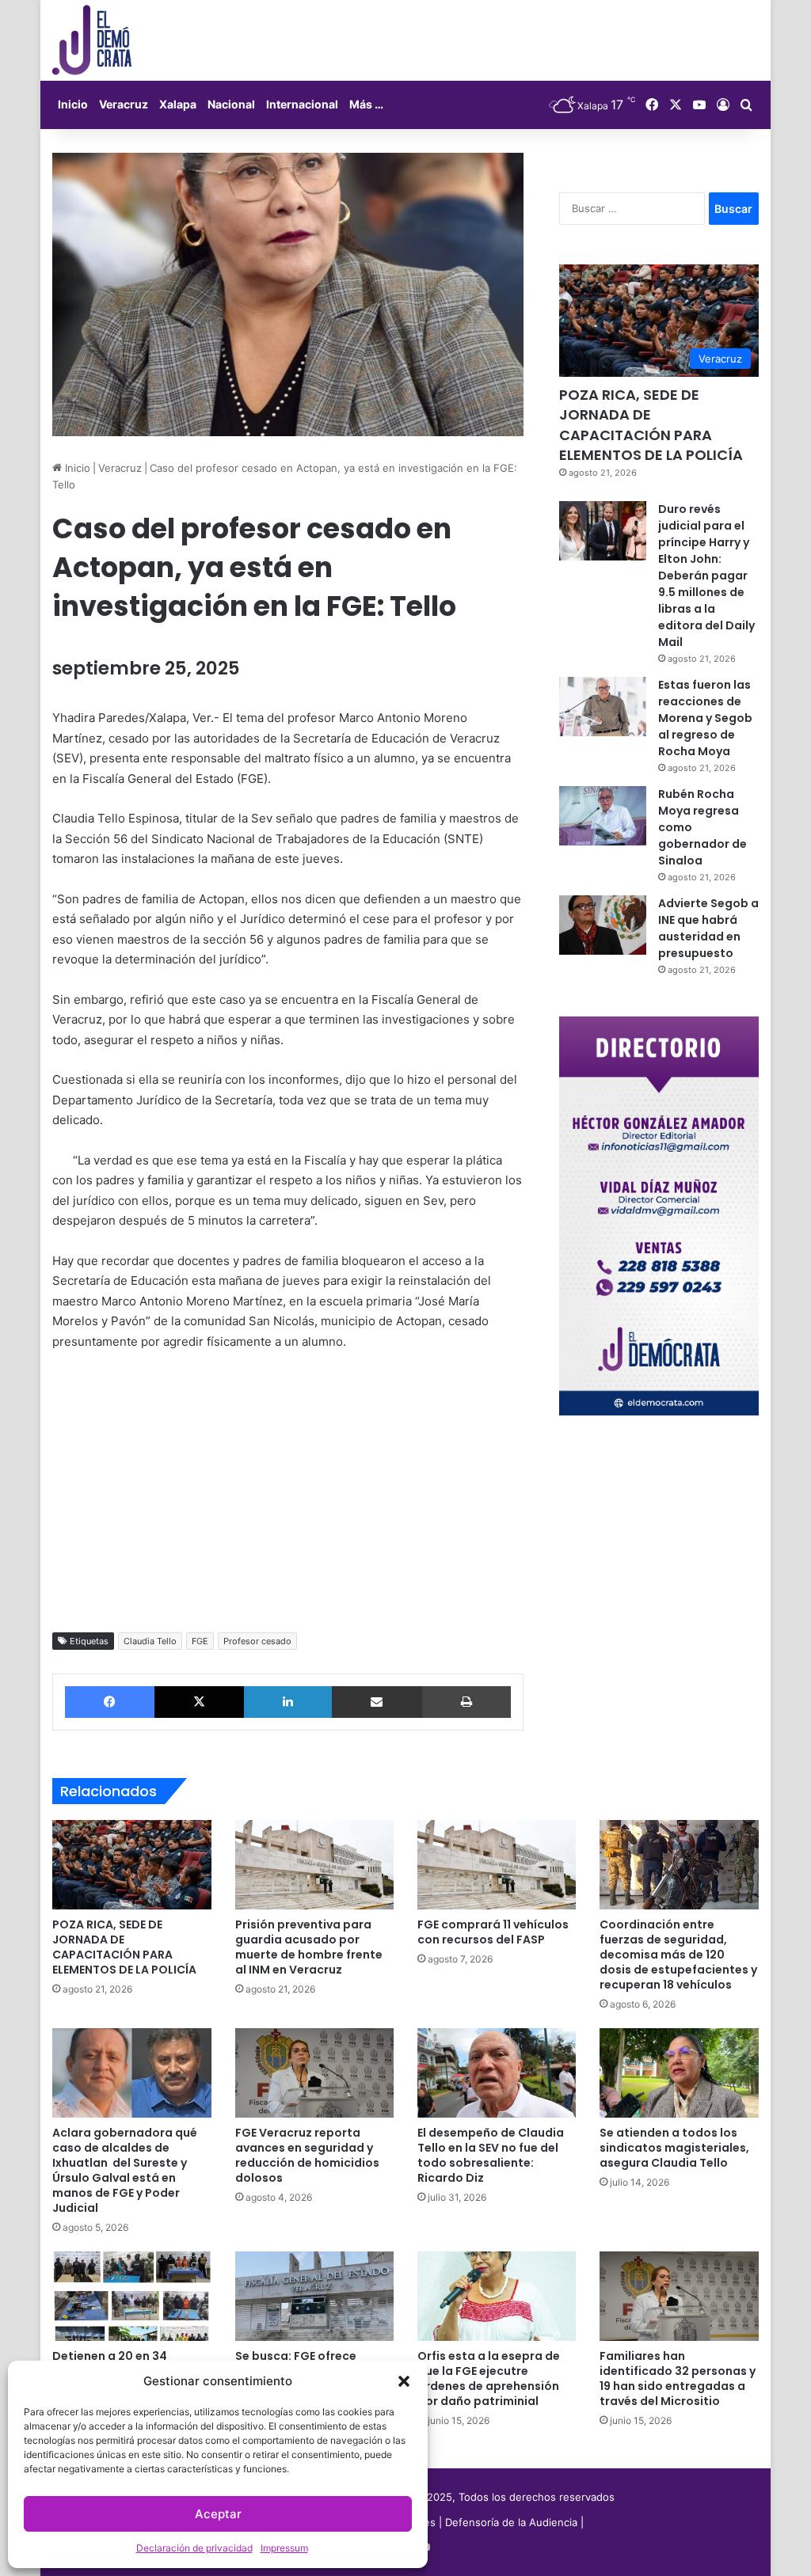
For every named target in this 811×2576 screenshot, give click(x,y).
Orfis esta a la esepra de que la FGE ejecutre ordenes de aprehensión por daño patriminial (489, 2378)
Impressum (284, 2548)
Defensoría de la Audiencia (511, 2522)
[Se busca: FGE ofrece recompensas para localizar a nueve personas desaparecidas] (314, 2296)
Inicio (73, 104)
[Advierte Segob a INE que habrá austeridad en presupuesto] (603, 925)
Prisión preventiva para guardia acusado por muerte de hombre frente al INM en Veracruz (309, 1947)
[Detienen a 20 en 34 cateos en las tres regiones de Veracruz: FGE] (131, 2296)
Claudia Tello (150, 1641)
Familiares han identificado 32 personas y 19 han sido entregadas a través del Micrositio (678, 2378)
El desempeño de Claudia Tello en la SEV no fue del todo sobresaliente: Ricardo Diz (491, 2155)
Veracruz (124, 104)
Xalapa (178, 104)
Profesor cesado (257, 1641)
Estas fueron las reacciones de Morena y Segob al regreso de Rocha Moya (705, 718)
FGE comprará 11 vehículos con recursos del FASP (493, 1932)
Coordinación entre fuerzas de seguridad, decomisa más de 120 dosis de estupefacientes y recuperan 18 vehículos (678, 1955)
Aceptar (218, 2514)
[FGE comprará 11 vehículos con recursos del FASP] (497, 1865)
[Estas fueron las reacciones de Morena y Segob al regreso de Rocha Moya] (603, 707)
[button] (404, 2381)
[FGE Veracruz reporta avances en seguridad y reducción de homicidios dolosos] (314, 2073)
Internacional (302, 104)
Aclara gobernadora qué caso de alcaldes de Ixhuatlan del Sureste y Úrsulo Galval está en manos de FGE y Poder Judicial (125, 2170)
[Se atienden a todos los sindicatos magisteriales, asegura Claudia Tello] (679, 2073)
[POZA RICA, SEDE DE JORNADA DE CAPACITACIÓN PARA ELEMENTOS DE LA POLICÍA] (131, 1865)
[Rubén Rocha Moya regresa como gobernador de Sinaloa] (603, 816)
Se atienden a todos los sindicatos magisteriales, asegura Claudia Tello (674, 2148)
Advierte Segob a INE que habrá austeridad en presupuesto (708, 928)
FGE (200, 1641)
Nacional (231, 104)
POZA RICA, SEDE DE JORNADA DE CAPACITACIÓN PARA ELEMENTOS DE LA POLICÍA (651, 425)
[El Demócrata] (92, 40)
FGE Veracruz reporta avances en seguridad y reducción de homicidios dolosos (307, 2155)
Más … (366, 104)
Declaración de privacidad (194, 2548)
